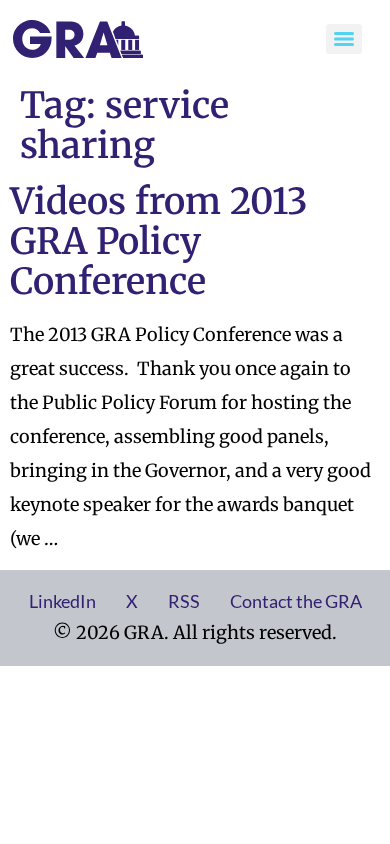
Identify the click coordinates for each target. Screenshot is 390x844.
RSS (184, 601)
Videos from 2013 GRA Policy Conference (159, 241)
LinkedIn (62, 601)
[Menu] (344, 39)
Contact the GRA (296, 601)
